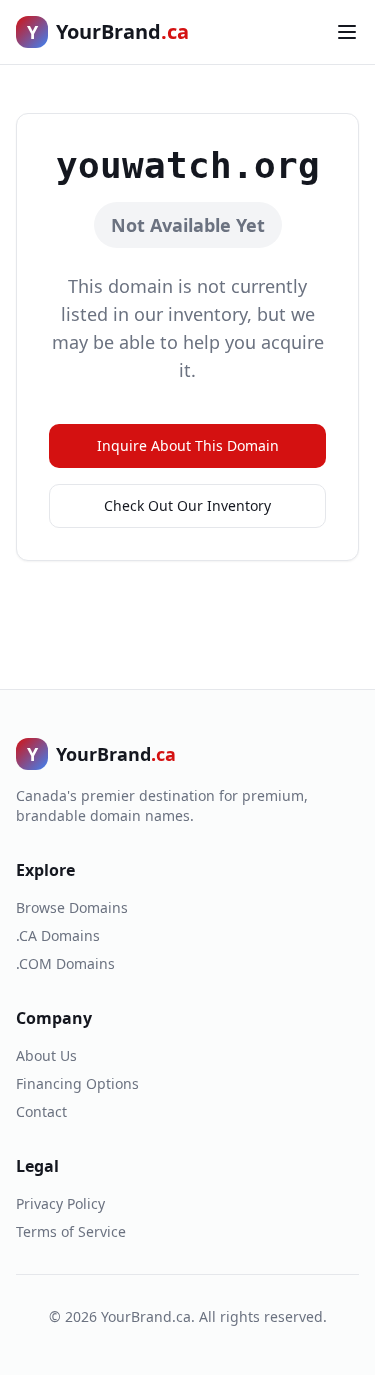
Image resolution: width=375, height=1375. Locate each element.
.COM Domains (65, 963)
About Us (46, 1055)
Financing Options (77, 1083)
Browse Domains (72, 907)
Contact (41, 1111)
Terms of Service (71, 1231)
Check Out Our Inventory (187, 505)
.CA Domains (58, 935)
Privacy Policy (60, 1203)
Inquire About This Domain (188, 445)
